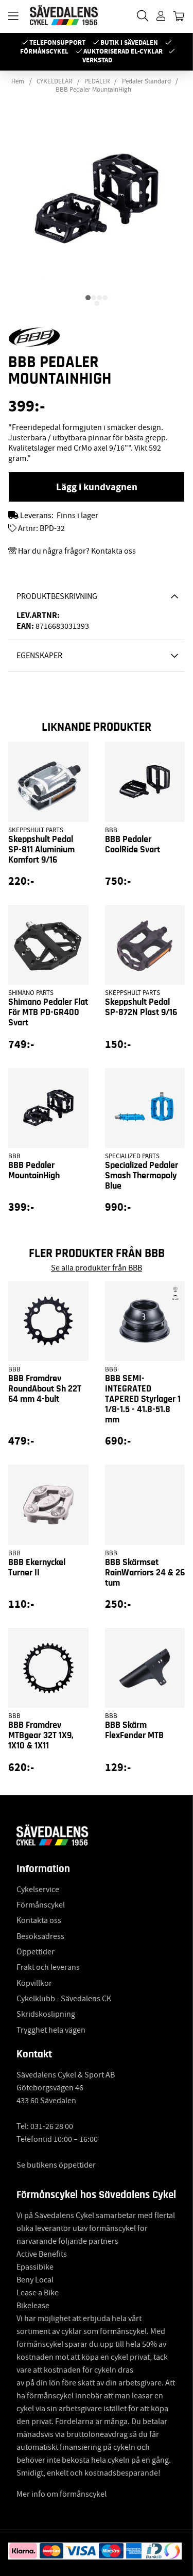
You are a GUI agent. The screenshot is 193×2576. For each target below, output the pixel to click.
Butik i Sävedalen (129, 42)
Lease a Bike (38, 2293)
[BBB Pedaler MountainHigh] (88, 298)
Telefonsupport (57, 42)
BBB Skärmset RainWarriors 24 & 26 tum (145, 1573)
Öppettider (36, 1952)
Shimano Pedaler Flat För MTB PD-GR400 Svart (48, 1012)
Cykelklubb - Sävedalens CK (64, 1999)
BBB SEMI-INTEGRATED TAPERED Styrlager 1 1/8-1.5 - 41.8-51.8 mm (143, 1399)
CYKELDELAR (54, 81)
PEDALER (97, 81)
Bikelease (33, 2306)
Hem (18, 81)
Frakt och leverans (48, 1967)
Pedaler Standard (146, 81)
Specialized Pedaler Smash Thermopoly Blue (142, 1176)
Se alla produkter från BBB (97, 1268)
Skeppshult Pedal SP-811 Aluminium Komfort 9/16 (41, 850)
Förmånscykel (44, 51)
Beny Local (35, 2280)
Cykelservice (38, 1890)
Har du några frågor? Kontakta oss (77, 551)
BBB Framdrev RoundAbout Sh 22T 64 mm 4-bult (45, 1389)
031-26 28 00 (52, 2126)
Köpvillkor (34, 1983)
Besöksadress (40, 1936)
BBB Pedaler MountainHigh (93, 90)
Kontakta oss (39, 1920)
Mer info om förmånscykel (62, 2494)
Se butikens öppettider (56, 2165)
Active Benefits (42, 2254)
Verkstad (97, 60)
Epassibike (35, 2267)
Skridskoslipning (46, 2014)
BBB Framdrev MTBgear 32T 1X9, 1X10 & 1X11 (41, 1736)
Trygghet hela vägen (51, 2030)
